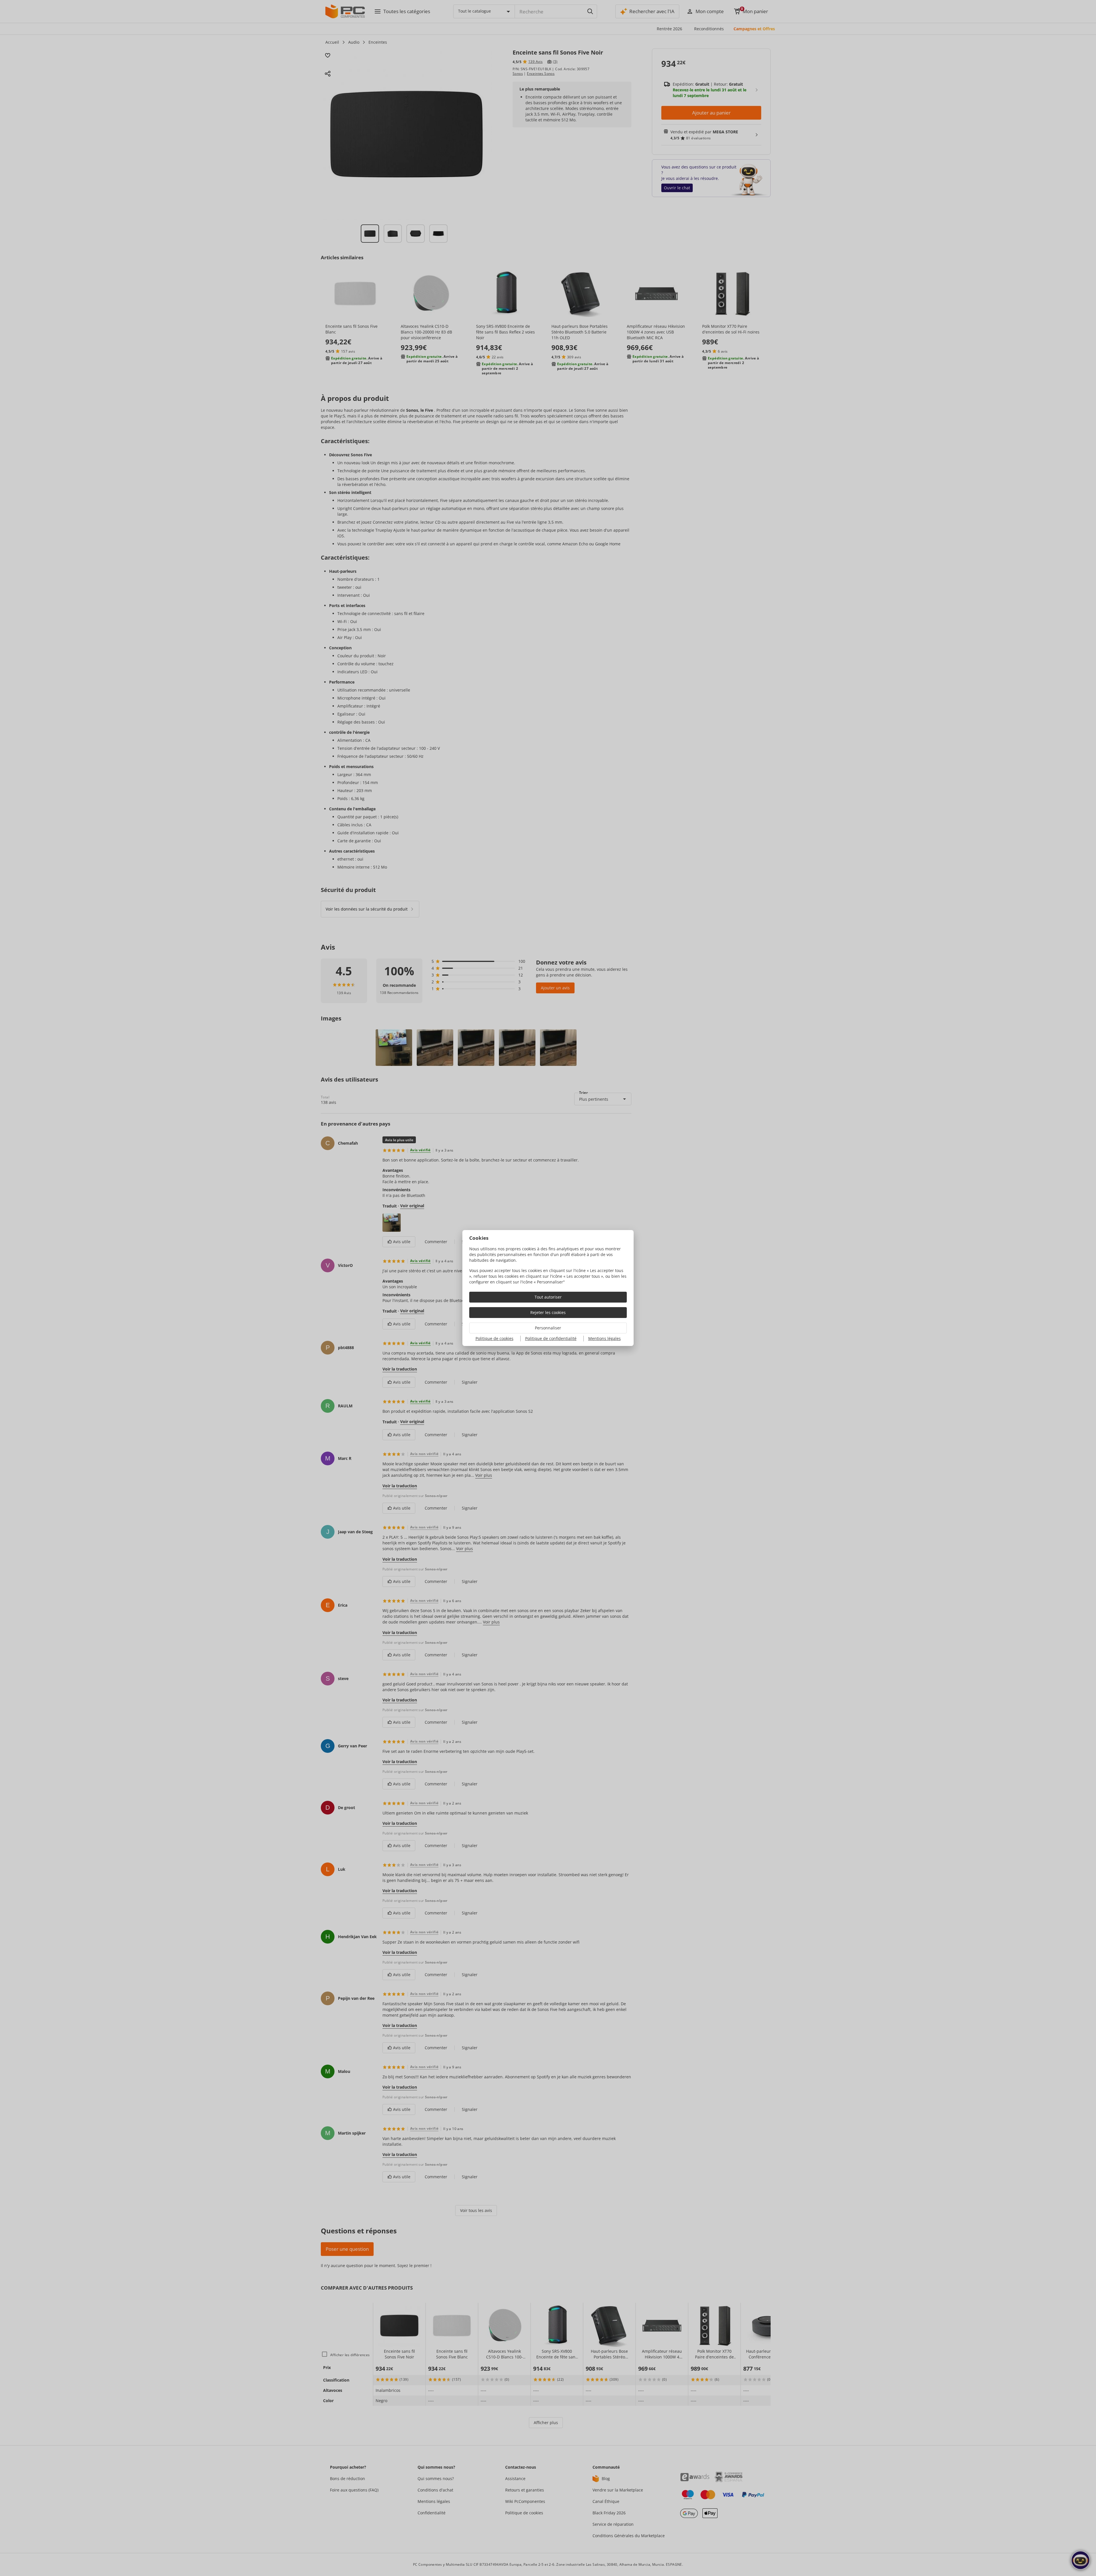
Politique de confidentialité (551, 1338)
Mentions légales (605, 1338)
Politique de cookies (494, 1338)
